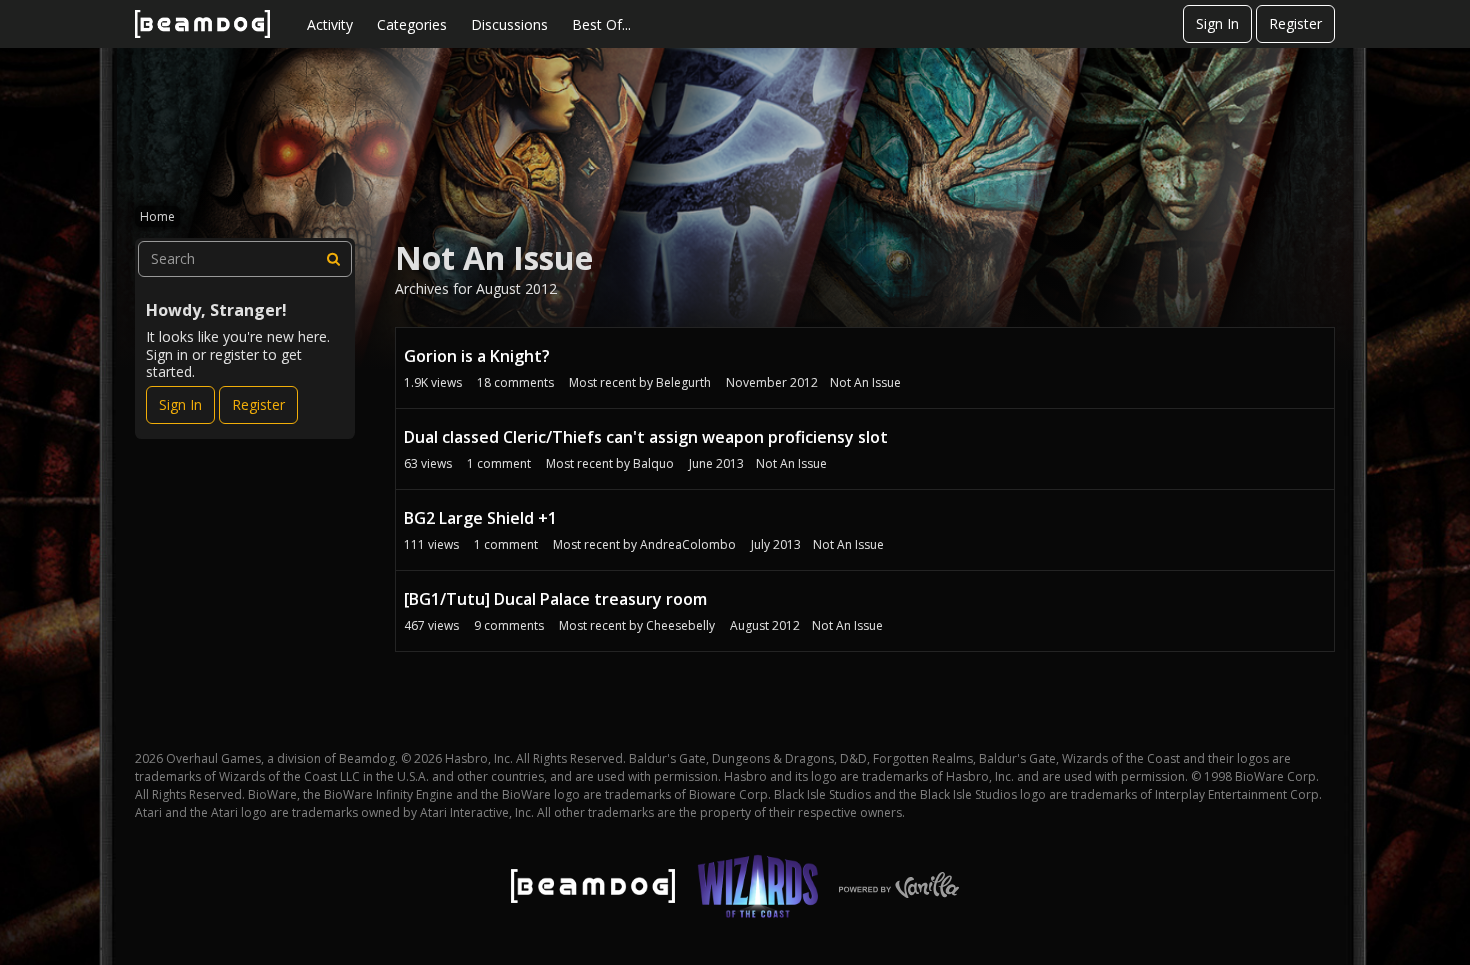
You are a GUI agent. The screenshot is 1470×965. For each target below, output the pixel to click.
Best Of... (601, 24)
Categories (412, 24)
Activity (330, 24)
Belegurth (683, 382)
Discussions (509, 24)
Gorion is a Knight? (477, 356)
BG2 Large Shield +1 (480, 518)
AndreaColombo (688, 544)
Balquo (653, 463)
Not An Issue (865, 382)
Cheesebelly (680, 625)
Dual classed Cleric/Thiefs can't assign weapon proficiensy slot (646, 437)
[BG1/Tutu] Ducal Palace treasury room (555, 599)
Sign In (1217, 23)
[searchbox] (245, 259)
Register (1295, 23)
